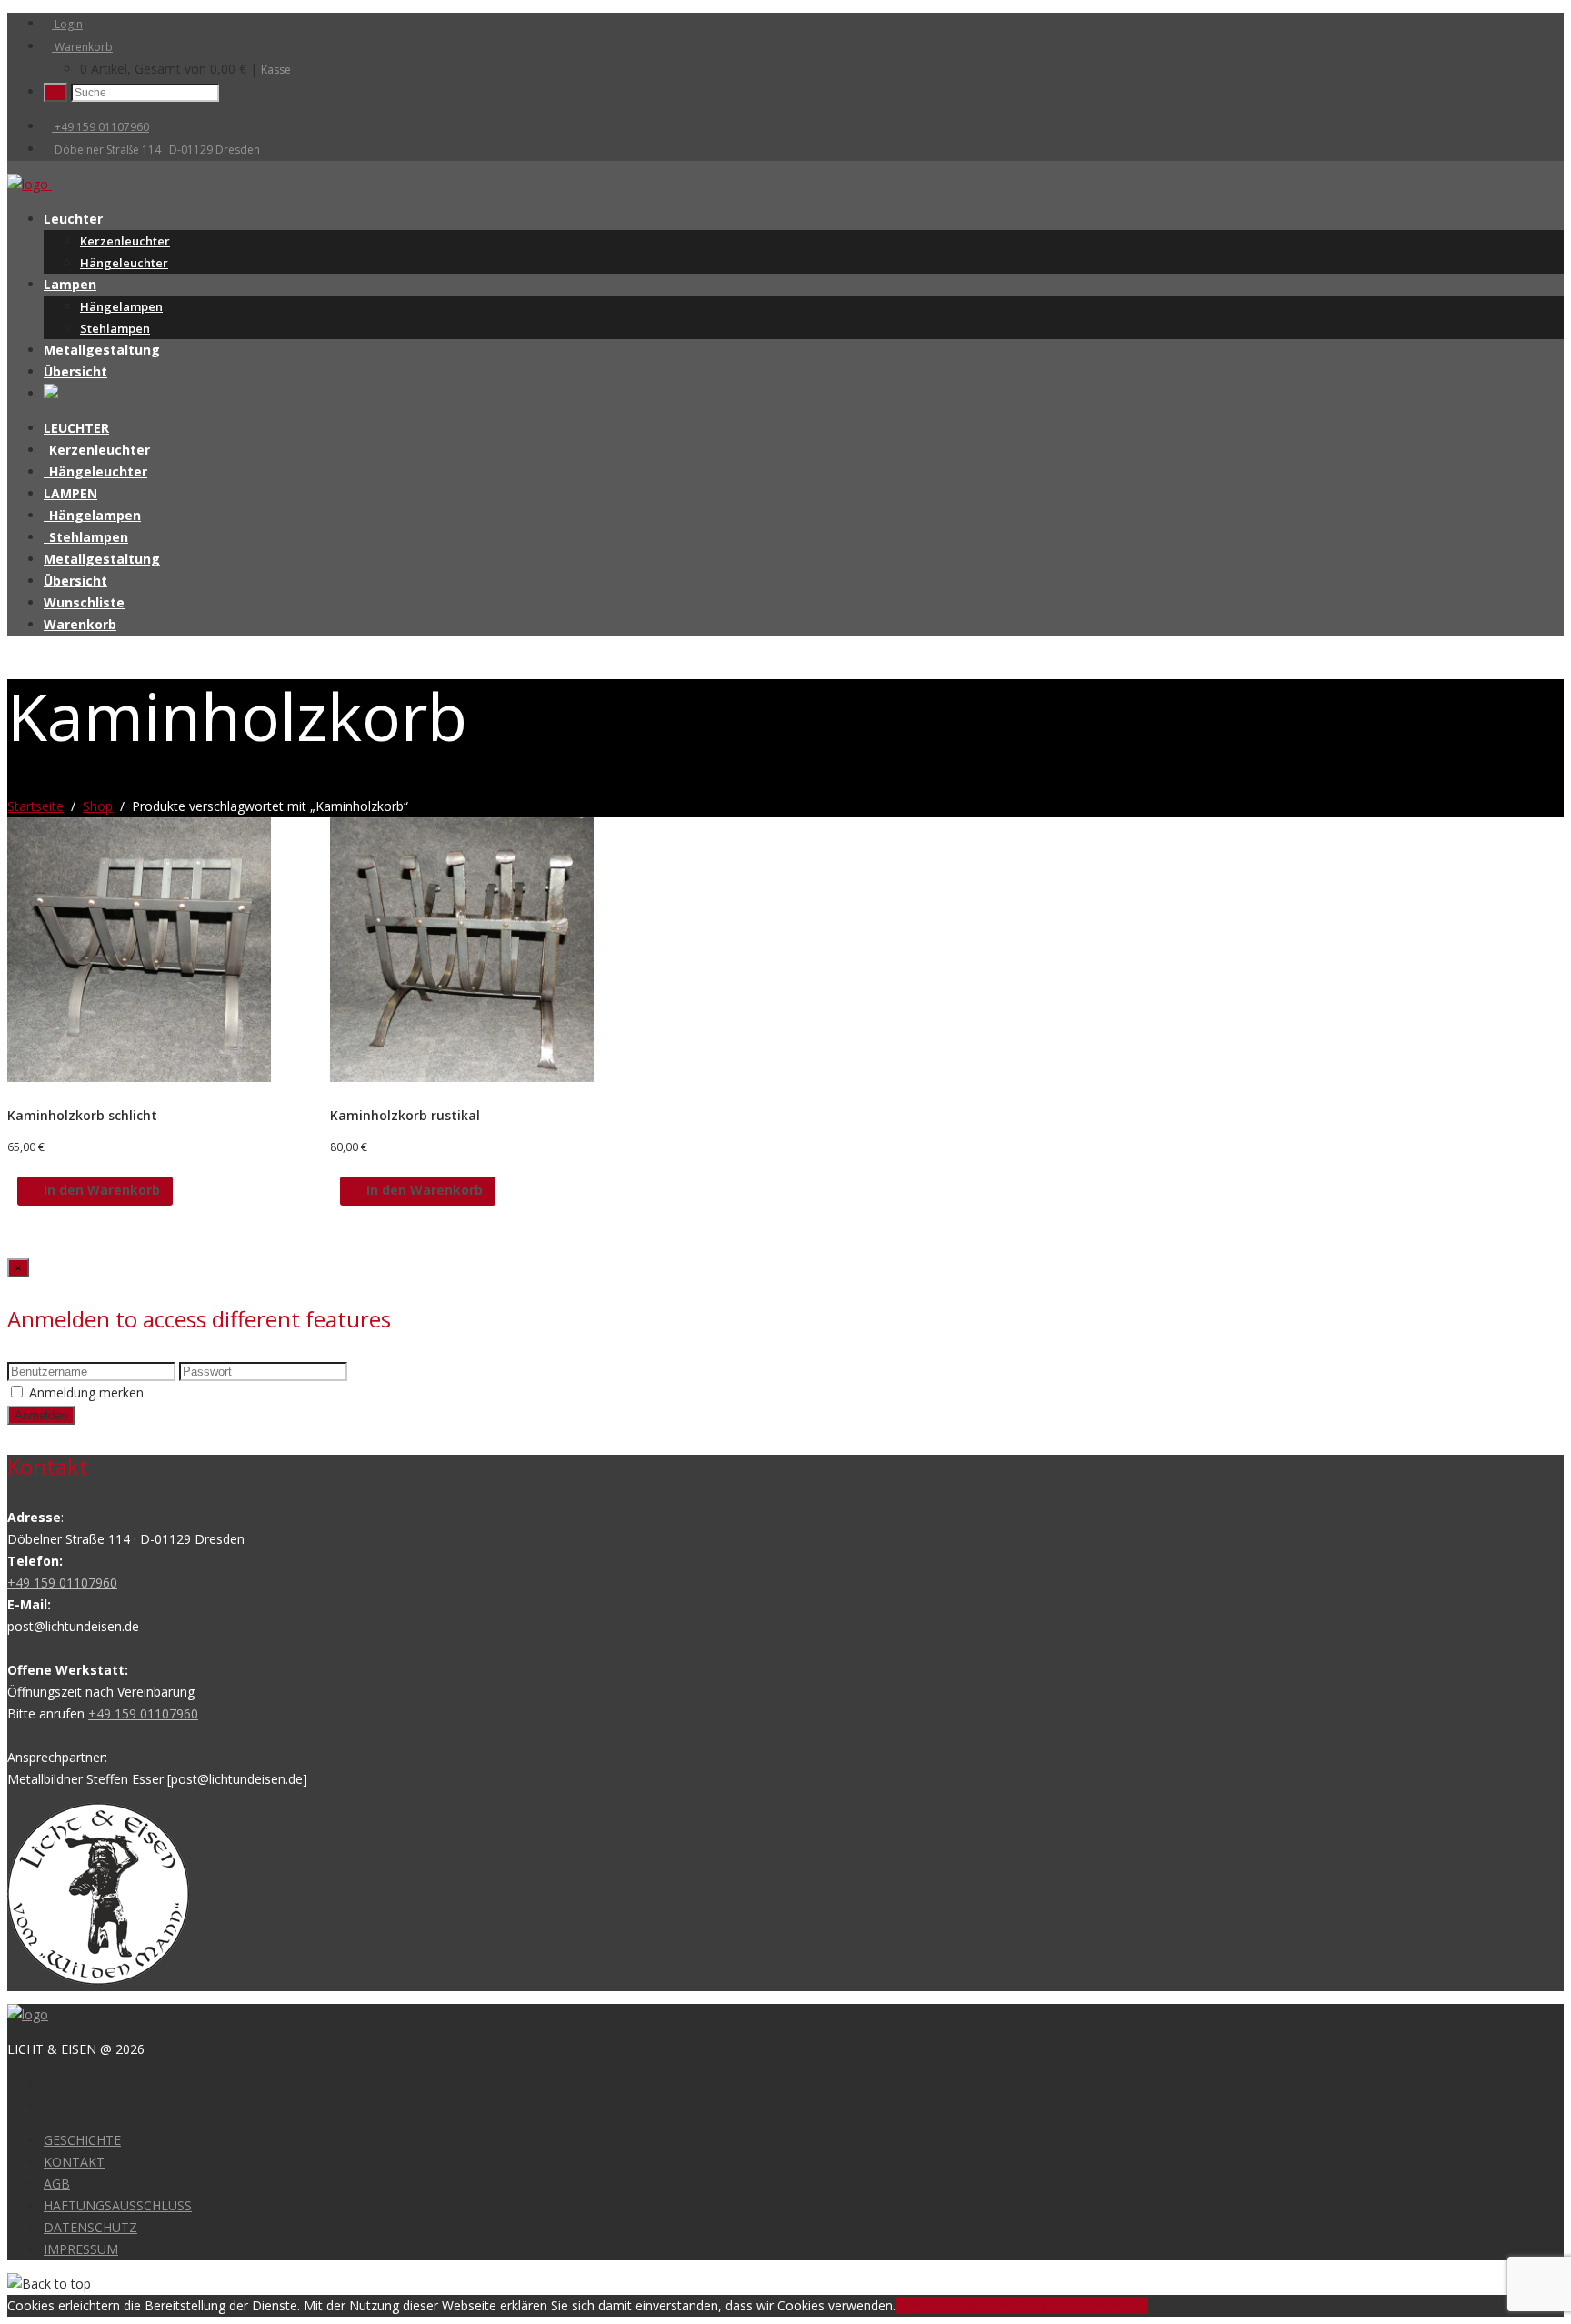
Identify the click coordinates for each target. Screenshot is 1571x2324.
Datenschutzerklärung (1084, 2305)
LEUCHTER (76, 428)
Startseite (35, 806)
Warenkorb (82, 47)
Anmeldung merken (86, 1392)
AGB (57, 2184)
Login (67, 24)
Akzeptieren (930, 2305)
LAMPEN (70, 493)
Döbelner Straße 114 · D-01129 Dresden (156, 150)
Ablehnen (992, 2305)
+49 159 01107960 (100, 127)
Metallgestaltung (102, 350)
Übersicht (75, 371)
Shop (98, 806)
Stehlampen (115, 328)
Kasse (276, 70)
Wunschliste (84, 602)
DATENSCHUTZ (90, 2227)
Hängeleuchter (124, 263)
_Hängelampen (92, 515)
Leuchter (73, 219)
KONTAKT (74, 2162)
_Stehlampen (86, 537)
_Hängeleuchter (95, 471)
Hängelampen (121, 306)
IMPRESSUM (81, 2249)
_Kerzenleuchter (97, 450)
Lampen (70, 284)
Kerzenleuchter (125, 241)
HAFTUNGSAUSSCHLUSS (118, 2205)
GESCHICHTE (82, 2140)
